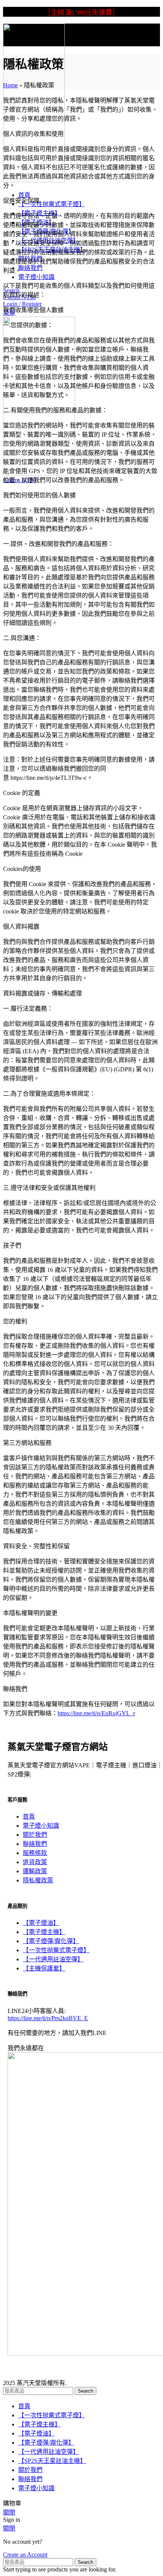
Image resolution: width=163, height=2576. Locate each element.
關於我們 (35, 1835)
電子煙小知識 (41, 1826)
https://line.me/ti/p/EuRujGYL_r (96, 1713)
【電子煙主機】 (44, 1932)
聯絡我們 (35, 1844)
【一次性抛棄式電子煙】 (56, 1950)
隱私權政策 (38, 1880)
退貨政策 (35, 1862)
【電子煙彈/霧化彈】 (51, 1941)
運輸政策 (35, 1871)
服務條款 (35, 1853)
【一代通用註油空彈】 (53, 1959)
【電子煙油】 (41, 1923)
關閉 (9, 2512)
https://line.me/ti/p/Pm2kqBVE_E (48, 2018)
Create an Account (25, 2555)
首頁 (29, 1816)
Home (10, 85)
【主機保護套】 (44, 1968)
